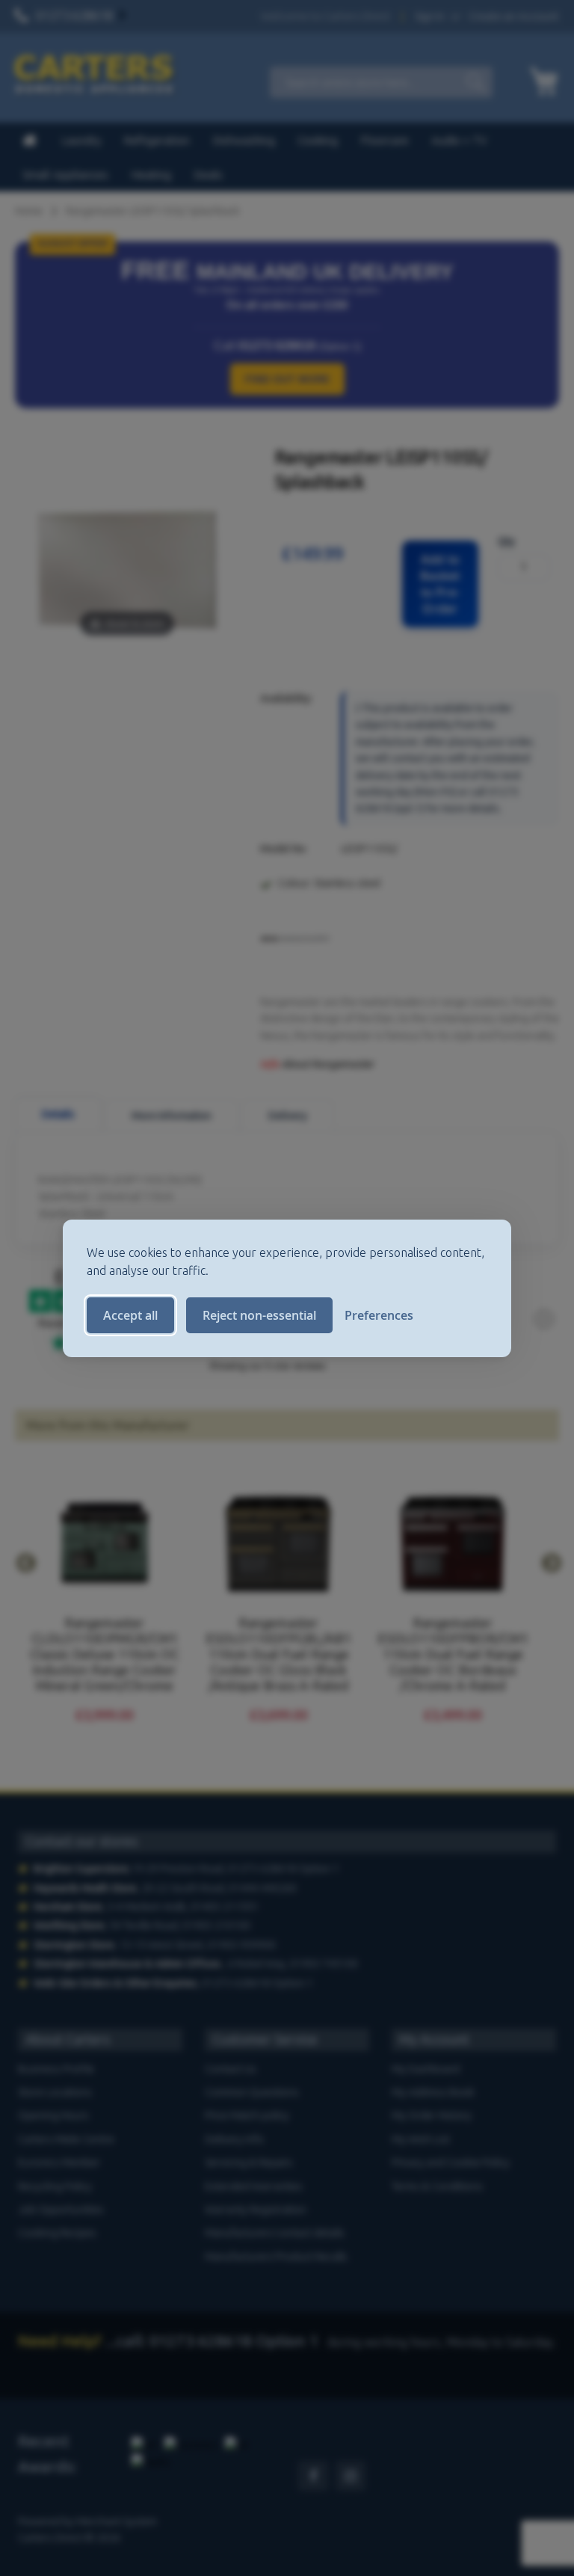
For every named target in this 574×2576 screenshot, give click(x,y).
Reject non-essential (259, 1315)
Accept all (130, 1315)
